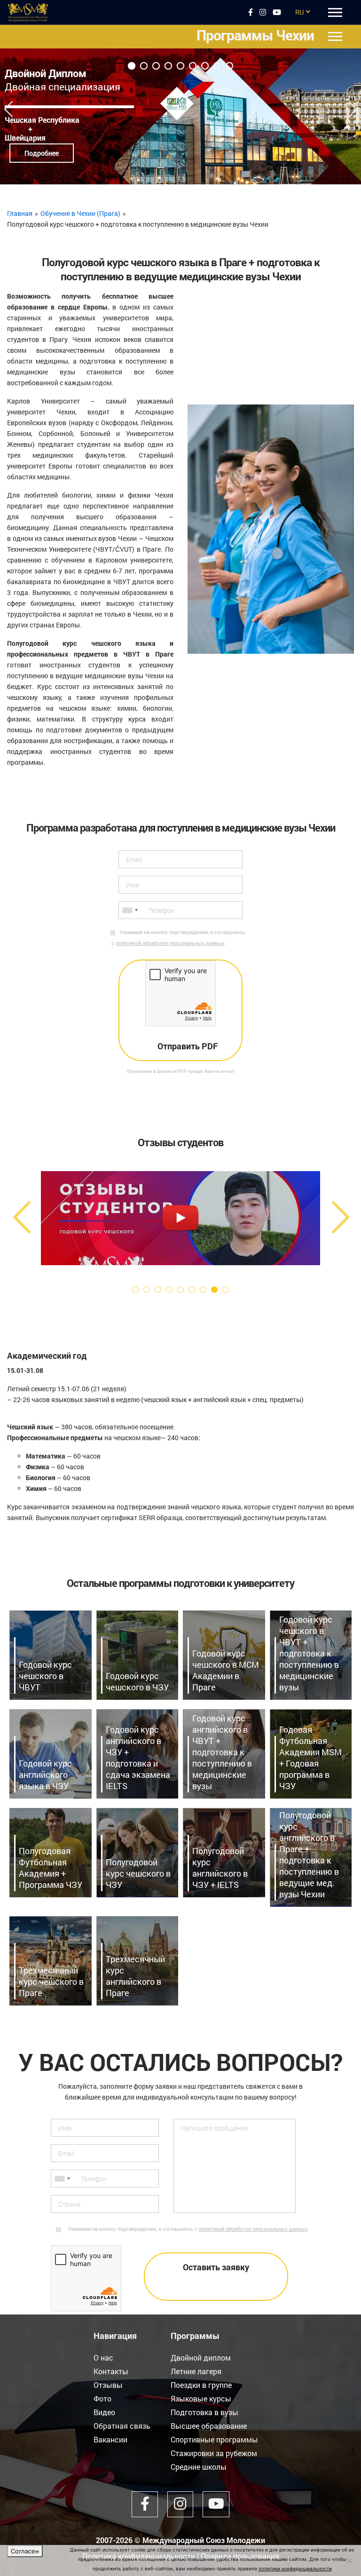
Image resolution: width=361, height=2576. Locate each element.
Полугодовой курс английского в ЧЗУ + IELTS (220, 1868)
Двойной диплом (201, 2358)
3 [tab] (156, 66)
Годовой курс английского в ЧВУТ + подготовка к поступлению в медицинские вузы (222, 1752)
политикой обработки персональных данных (170, 943)
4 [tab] (168, 66)
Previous (8, 105)
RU (299, 12)
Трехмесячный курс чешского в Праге (51, 1982)
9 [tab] (229, 66)
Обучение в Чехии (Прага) (80, 213)
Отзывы (108, 2385)
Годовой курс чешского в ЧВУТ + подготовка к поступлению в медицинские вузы (309, 1653)
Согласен (25, 2551)
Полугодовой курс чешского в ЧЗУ (138, 1873)
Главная (20, 213)
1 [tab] (132, 66)
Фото (102, 2398)
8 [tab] (217, 66)
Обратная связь (122, 2426)
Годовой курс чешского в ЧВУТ (45, 1676)
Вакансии (110, 2439)
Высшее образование (209, 2426)
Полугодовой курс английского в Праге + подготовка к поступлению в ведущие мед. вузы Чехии (309, 1855)
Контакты (111, 2371)
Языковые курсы (201, 2398)
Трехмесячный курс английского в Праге (135, 1976)
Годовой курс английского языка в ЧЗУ (45, 1775)
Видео (104, 2412)
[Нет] (349, 2560)
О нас (103, 2358)
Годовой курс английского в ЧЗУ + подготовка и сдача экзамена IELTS (138, 1758)
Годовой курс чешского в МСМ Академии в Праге (226, 1670)
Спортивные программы (214, 2439)
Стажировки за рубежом (214, 2453)
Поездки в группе (201, 2385)
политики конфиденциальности (295, 2568)
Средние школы (199, 2467)
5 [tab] (180, 66)
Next (353, 105)
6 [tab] (193, 66)
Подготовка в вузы (204, 2412)
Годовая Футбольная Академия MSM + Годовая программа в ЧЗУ (310, 1758)
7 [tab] (205, 66)
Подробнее (42, 153)
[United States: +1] (130, 910)
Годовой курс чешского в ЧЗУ (137, 1681)
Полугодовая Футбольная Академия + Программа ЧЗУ (51, 1868)
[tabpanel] (180, 116)
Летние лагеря (196, 2371)
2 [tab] (144, 66)
